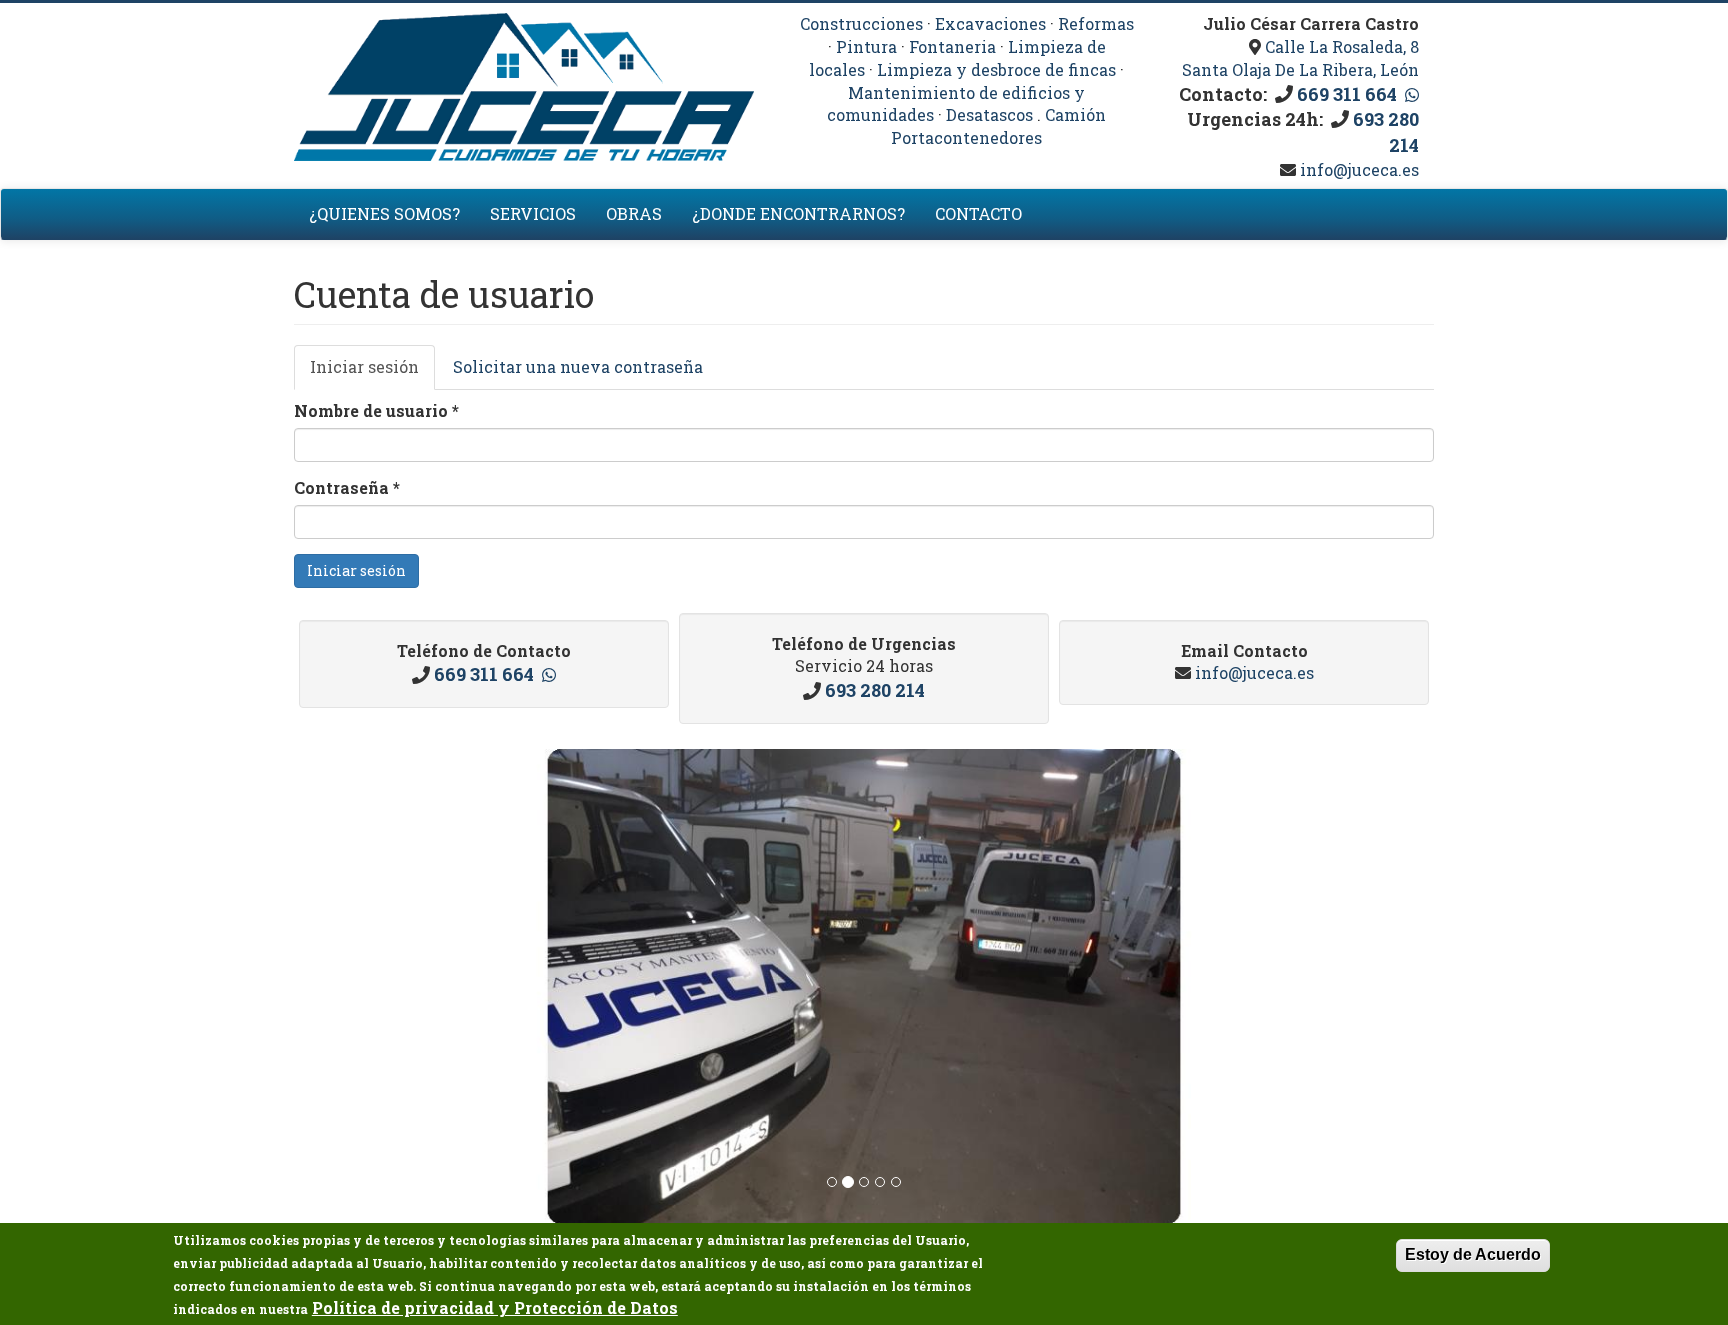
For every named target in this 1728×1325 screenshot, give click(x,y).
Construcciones (861, 23)
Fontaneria (952, 46)
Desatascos (989, 114)
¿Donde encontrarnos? (798, 213)
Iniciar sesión (372, 373)
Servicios (533, 213)
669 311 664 (1347, 94)
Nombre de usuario (376, 410)
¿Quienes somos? (384, 213)
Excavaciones (990, 23)
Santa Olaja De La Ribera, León (1300, 69)
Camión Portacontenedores (998, 126)
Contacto (978, 213)
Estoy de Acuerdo (1473, 1254)
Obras (634, 213)
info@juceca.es (1357, 169)
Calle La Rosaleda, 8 (1342, 46)
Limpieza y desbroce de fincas (996, 69)
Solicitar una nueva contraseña (578, 366)
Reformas (1096, 23)
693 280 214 (875, 690)
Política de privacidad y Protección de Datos (495, 1306)
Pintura (866, 46)
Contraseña (347, 487)
